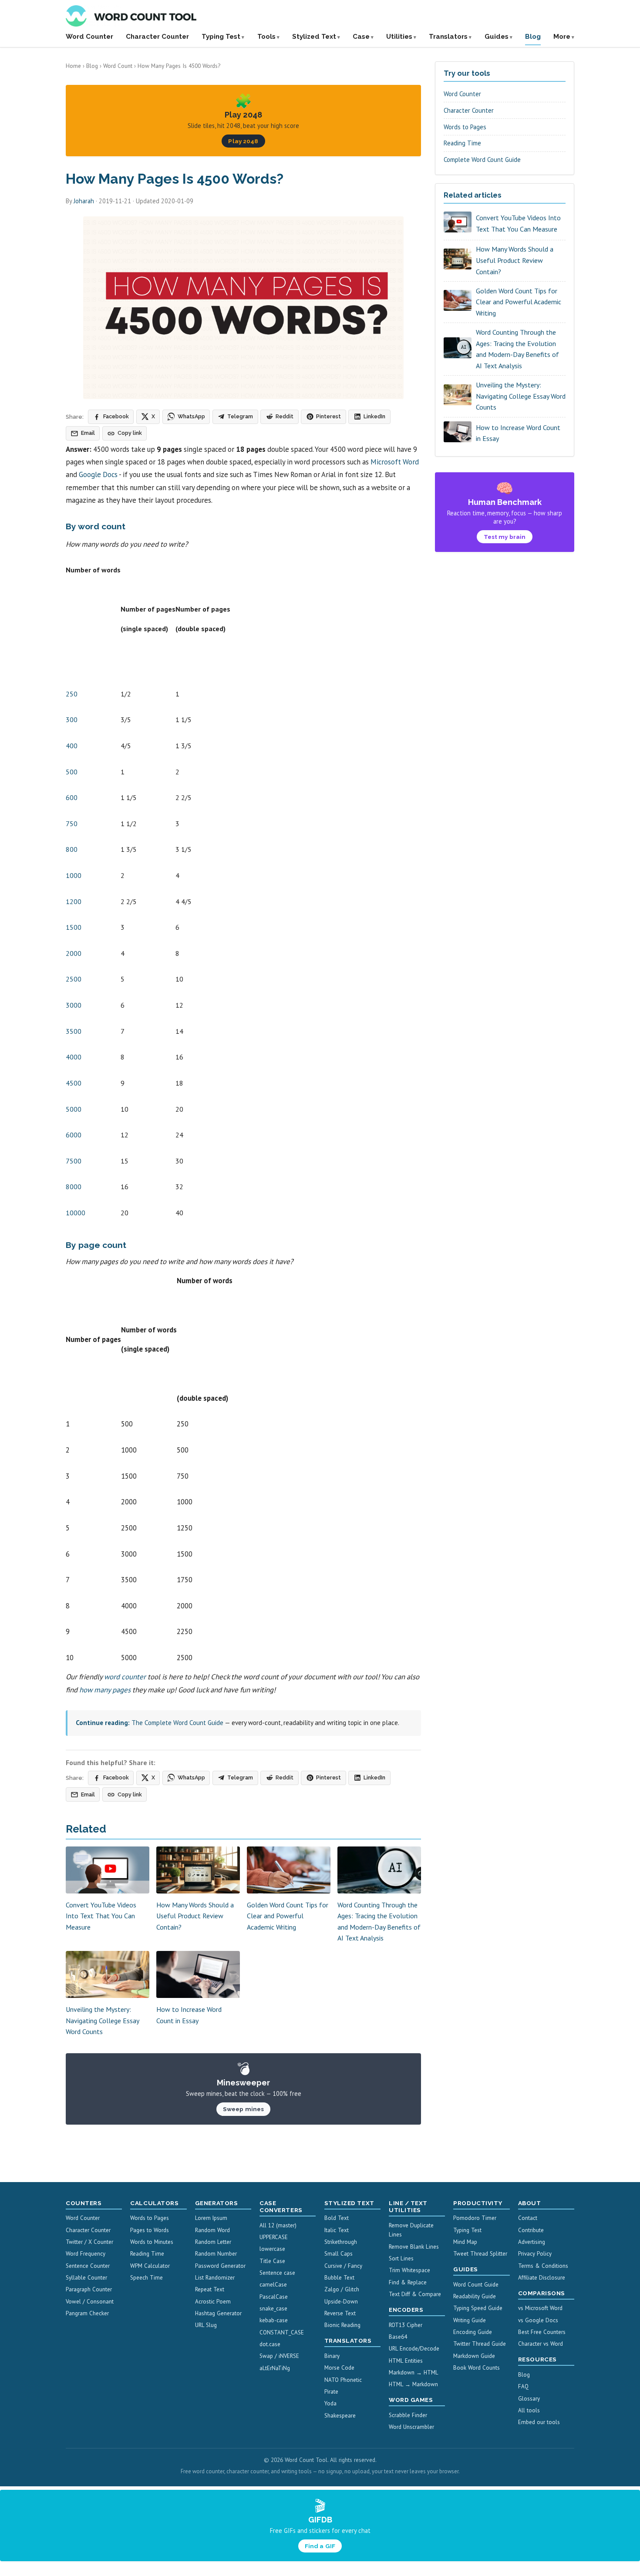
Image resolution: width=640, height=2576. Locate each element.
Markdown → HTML (414, 2373)
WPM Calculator (150, 2266)
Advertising (532, 2242)
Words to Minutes (152, 2242)
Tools (266, 37)
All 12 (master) (278, 2225)
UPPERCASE (274, 2237)
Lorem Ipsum (211, 2218)
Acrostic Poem (213, 2302)
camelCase (273, 2285)
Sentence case (277, 2273)
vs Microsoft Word (540, 2308)
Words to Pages (465, 127)
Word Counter (89, 37)
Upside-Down (341, 2302)
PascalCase (274, 2297)
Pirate (331, 2392)
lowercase (272, 2249)
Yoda (330, 2403)
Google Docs (98, 474)
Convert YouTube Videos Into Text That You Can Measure (101, 1916)
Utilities (399, 37)
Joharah (84, 201)
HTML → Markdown (413, 2384)
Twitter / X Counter (89, 2242)
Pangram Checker (87, 2313)
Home (73, 66)
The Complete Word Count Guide (177, 1723)
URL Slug (206, 2325)
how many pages (105, 1690)
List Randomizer (215, 2278)
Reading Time (462, 143)
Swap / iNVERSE (279, 2356)
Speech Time (147, 2278)
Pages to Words (150, 2230)
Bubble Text (339, 2278)
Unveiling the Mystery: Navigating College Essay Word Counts (102, 2020)
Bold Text (337, 2218)
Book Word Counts (477, 2368)
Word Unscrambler (411, 2427)
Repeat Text (210, 2289)
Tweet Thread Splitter (480, 2254)
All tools (529, 2410)
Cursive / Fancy (343, 2266)
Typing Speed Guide (478, 2308)
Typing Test (221, 37)
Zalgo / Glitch (342, 2289)
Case (361, 37)
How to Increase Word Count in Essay (518, 433)
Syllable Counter (86, 2278)
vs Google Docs (538, 2320)
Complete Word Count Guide (482, 160)
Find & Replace (408, 2282)
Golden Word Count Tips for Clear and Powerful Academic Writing (288, 1916)
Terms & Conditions (543, 2266)
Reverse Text (340, 2313)
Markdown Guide (474, 2356)
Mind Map (465, 2242)
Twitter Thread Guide (480, 2344)
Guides (497, 37)
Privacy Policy (535, 2254)
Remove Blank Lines (414, 2247)
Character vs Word (541, 2344)
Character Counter (157, 37)
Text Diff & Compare (415, 2294)
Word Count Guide (476, 2285)
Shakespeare (340, 2416)
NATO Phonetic (343, 2380)
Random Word (212, 2230)
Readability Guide (475, 2296)
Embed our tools (539, 2422)
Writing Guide (470, 2320)
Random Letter (213, 2242)
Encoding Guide (473, 2332)
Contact (528, 2218)
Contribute (531, 2230)
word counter (125, 1677)
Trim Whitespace (409, 2270)
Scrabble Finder (408, 2415)
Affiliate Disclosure (542, 2278)
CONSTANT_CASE (282, 2332)
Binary (332, 2356)
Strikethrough (341, 2242)
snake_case (273, 2309)
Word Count (118, 66)
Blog (533, 37)
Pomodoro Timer (475, 2218)
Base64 (398, 2337)
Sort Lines (401, 2258)
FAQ (523, 2386)
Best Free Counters (542, 2332)
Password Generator (220, 2266)
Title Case (272, 2261)
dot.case (270, 2344)
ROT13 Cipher (406, 2325)
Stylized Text (314, 37)
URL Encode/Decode (414, 2349)
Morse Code (339, 2368)
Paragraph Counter (89, 2289)
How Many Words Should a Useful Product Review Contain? (195, 1916)
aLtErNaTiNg (275, 2368)
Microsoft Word (395, 462)
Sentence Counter (88, 2266)
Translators (448, 37)
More (562, 37)
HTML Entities (406, 2361)
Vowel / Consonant (90, 2302)
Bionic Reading (342, 2325)
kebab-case (274, 2320)
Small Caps (339, 2254)
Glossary (529, 2399)
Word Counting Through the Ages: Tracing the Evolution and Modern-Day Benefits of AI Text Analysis (517, 349)
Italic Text (337, 2230)
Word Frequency (86, 2254)
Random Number (216, 2254)
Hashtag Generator (218, 2313)
